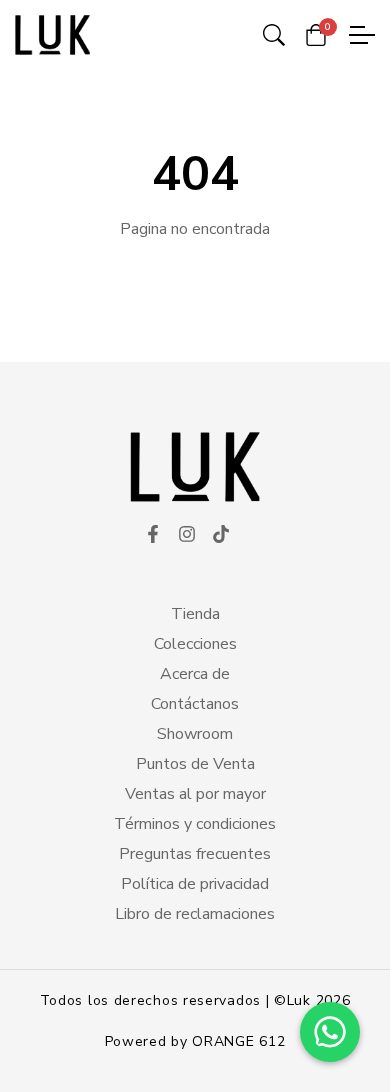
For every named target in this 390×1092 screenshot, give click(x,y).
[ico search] (274, 35)
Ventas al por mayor (195, 794)
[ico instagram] (187, 535)
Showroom (195, 734)
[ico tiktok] (221, 535)
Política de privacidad (195, 884)
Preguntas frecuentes (195, 854)
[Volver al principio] (54, 1038)
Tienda (195, 614)
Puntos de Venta (195, 764)
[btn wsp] (330, 1032)
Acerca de (195, 674)
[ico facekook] (153, 535)
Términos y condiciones (195, 824)
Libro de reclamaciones (195, 914)
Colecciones (195, 644)
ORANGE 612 (238, 1041)
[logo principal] (52, 35)
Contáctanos (195, 704)
